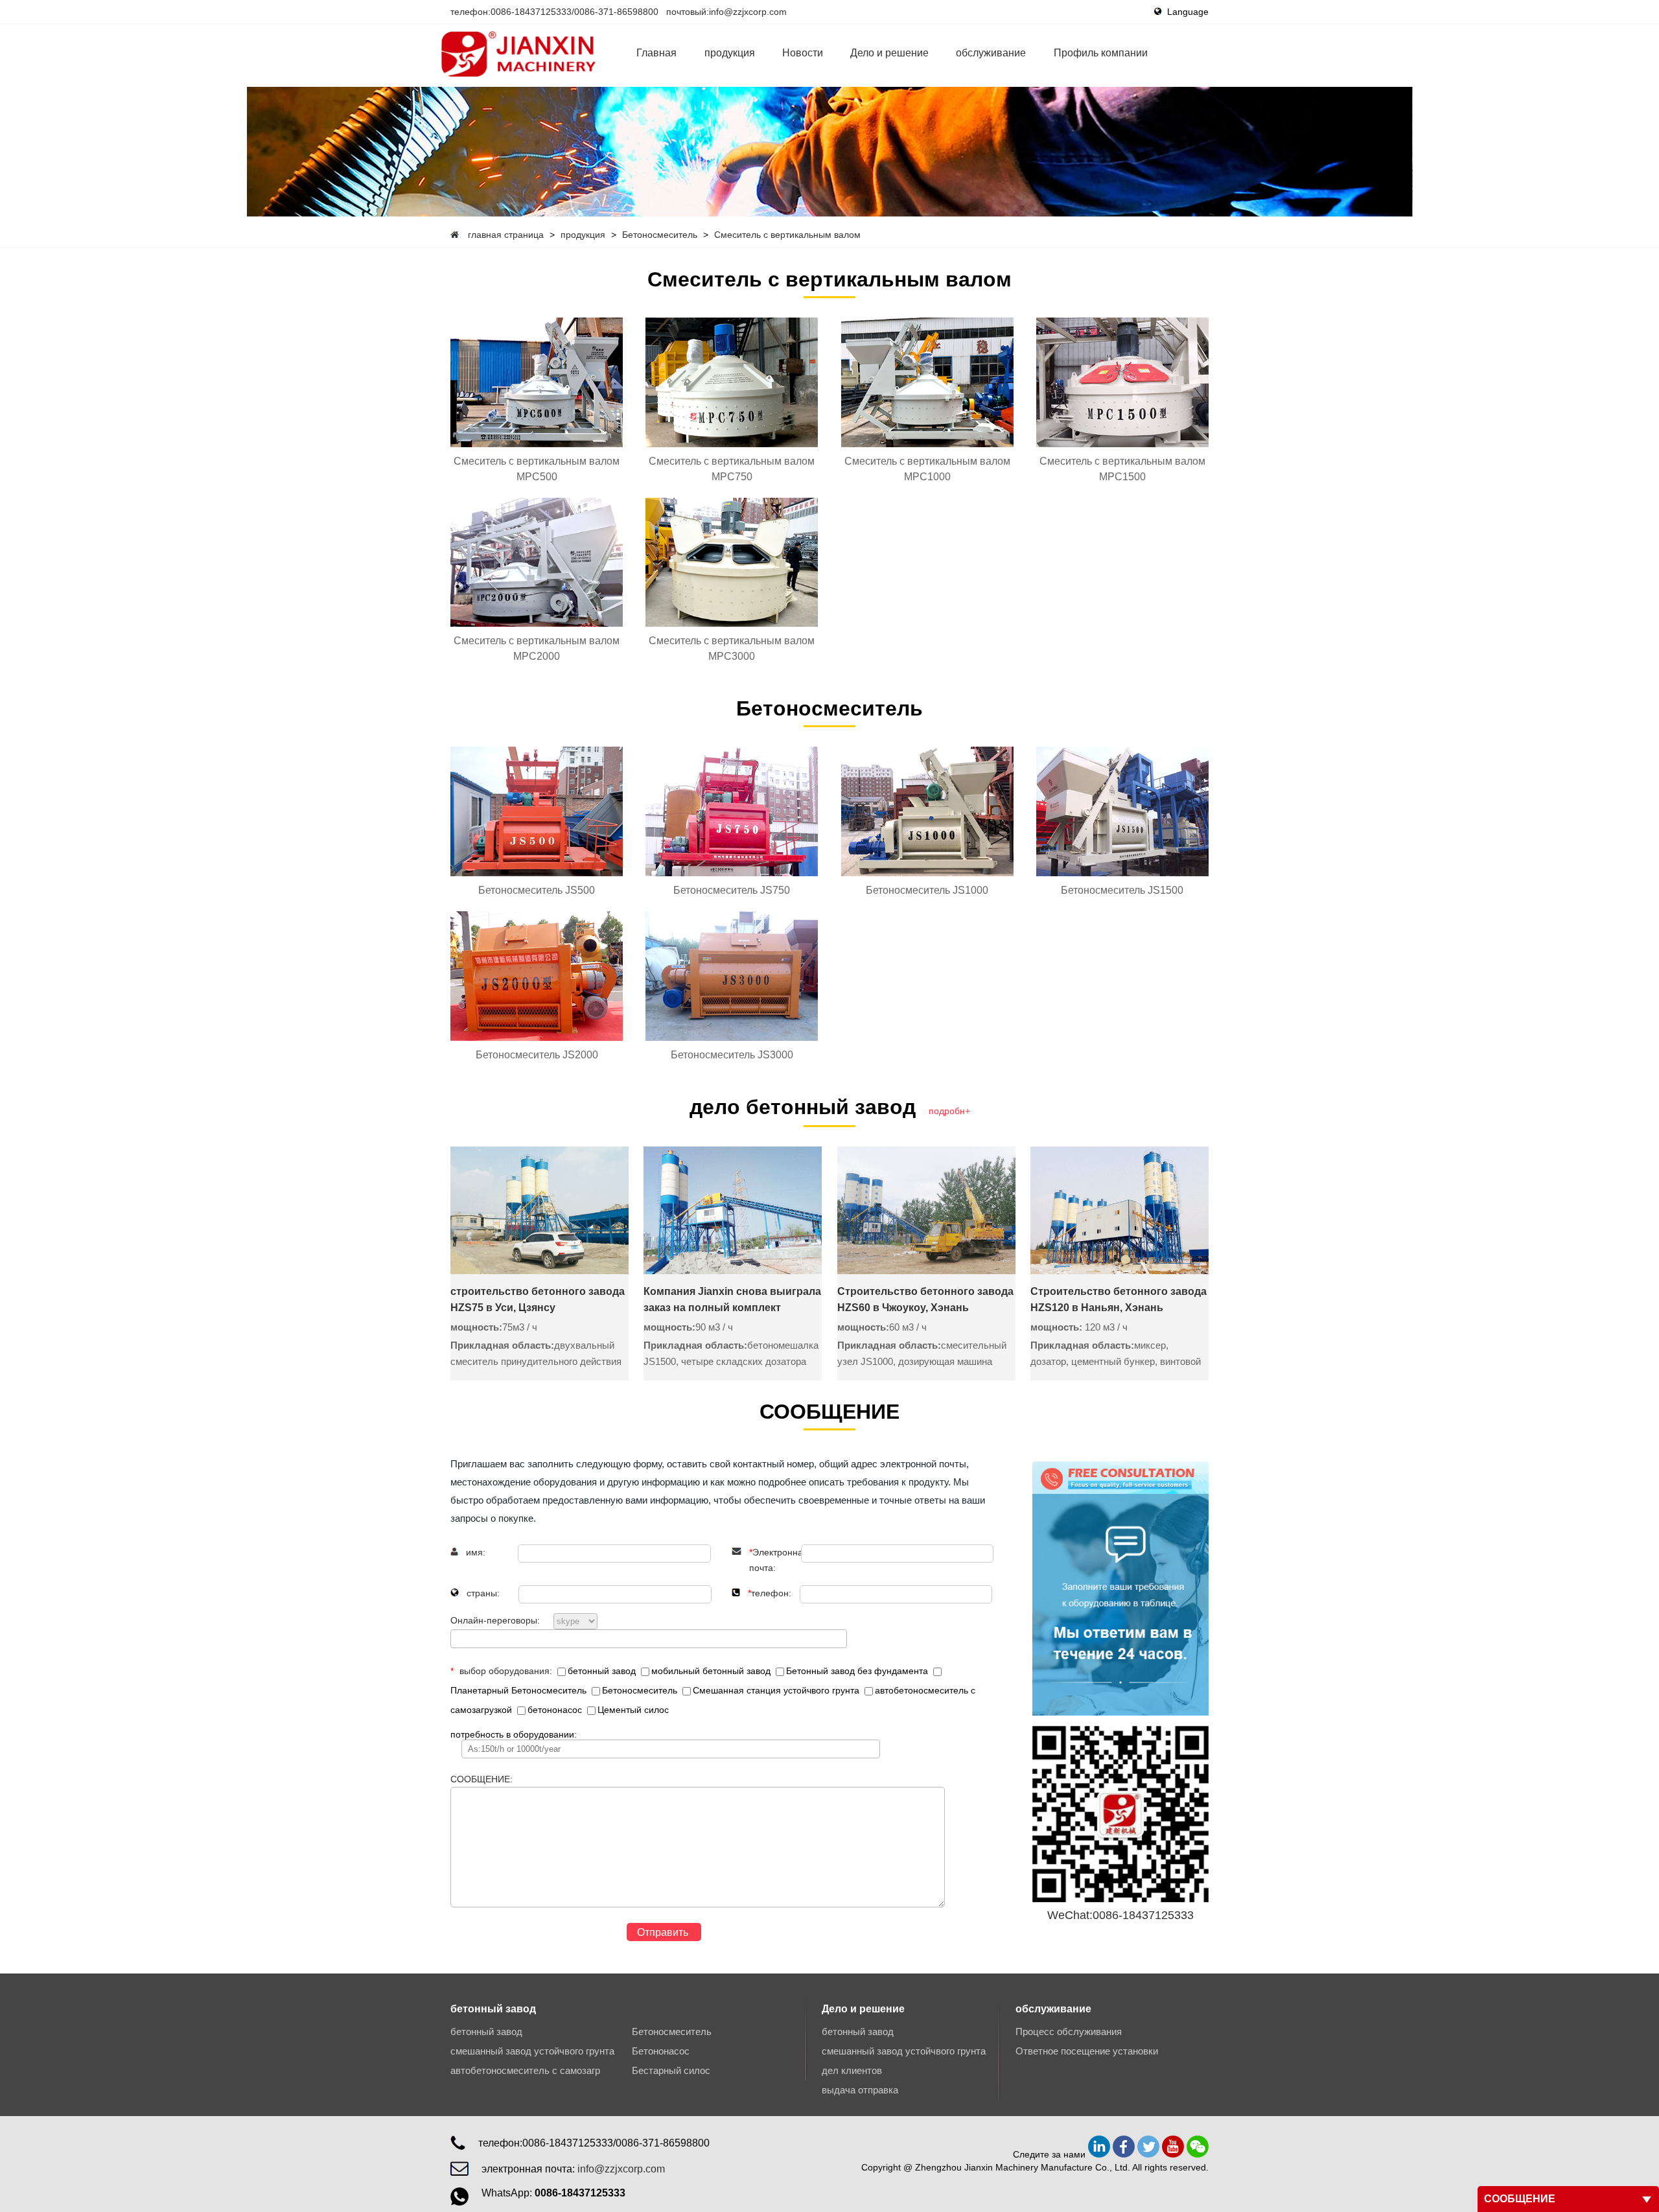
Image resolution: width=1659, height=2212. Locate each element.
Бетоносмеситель (660, 235)
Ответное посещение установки (1087, 2051)
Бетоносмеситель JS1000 (927, 890)
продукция (730, 53)
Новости (803, 53)
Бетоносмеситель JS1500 (1122, 890)
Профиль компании (1101, 53)
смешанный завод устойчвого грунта (532, 2051)
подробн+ (949, 1111)
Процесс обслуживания (1069, 2032)
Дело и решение (889, 53)
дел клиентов (852, 2070)
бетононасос (556, 1710)
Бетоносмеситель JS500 (537, 890)
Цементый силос (633, 1710)
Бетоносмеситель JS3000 (732, 1055)
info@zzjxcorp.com (748, 12)
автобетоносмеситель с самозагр (525, 2070)
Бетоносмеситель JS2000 (537, 1055)
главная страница (506, 235)
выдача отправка (860, 2090)
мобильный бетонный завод (712, 1671)
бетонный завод (603, 1671)
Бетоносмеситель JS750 (732, 890)
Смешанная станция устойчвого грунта (777, 1690)
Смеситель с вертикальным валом (787, 235)
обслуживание (991, 53)
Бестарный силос (671, 2070)
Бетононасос (661, 2051)
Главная (656, 53)
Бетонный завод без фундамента (858, 1671)
